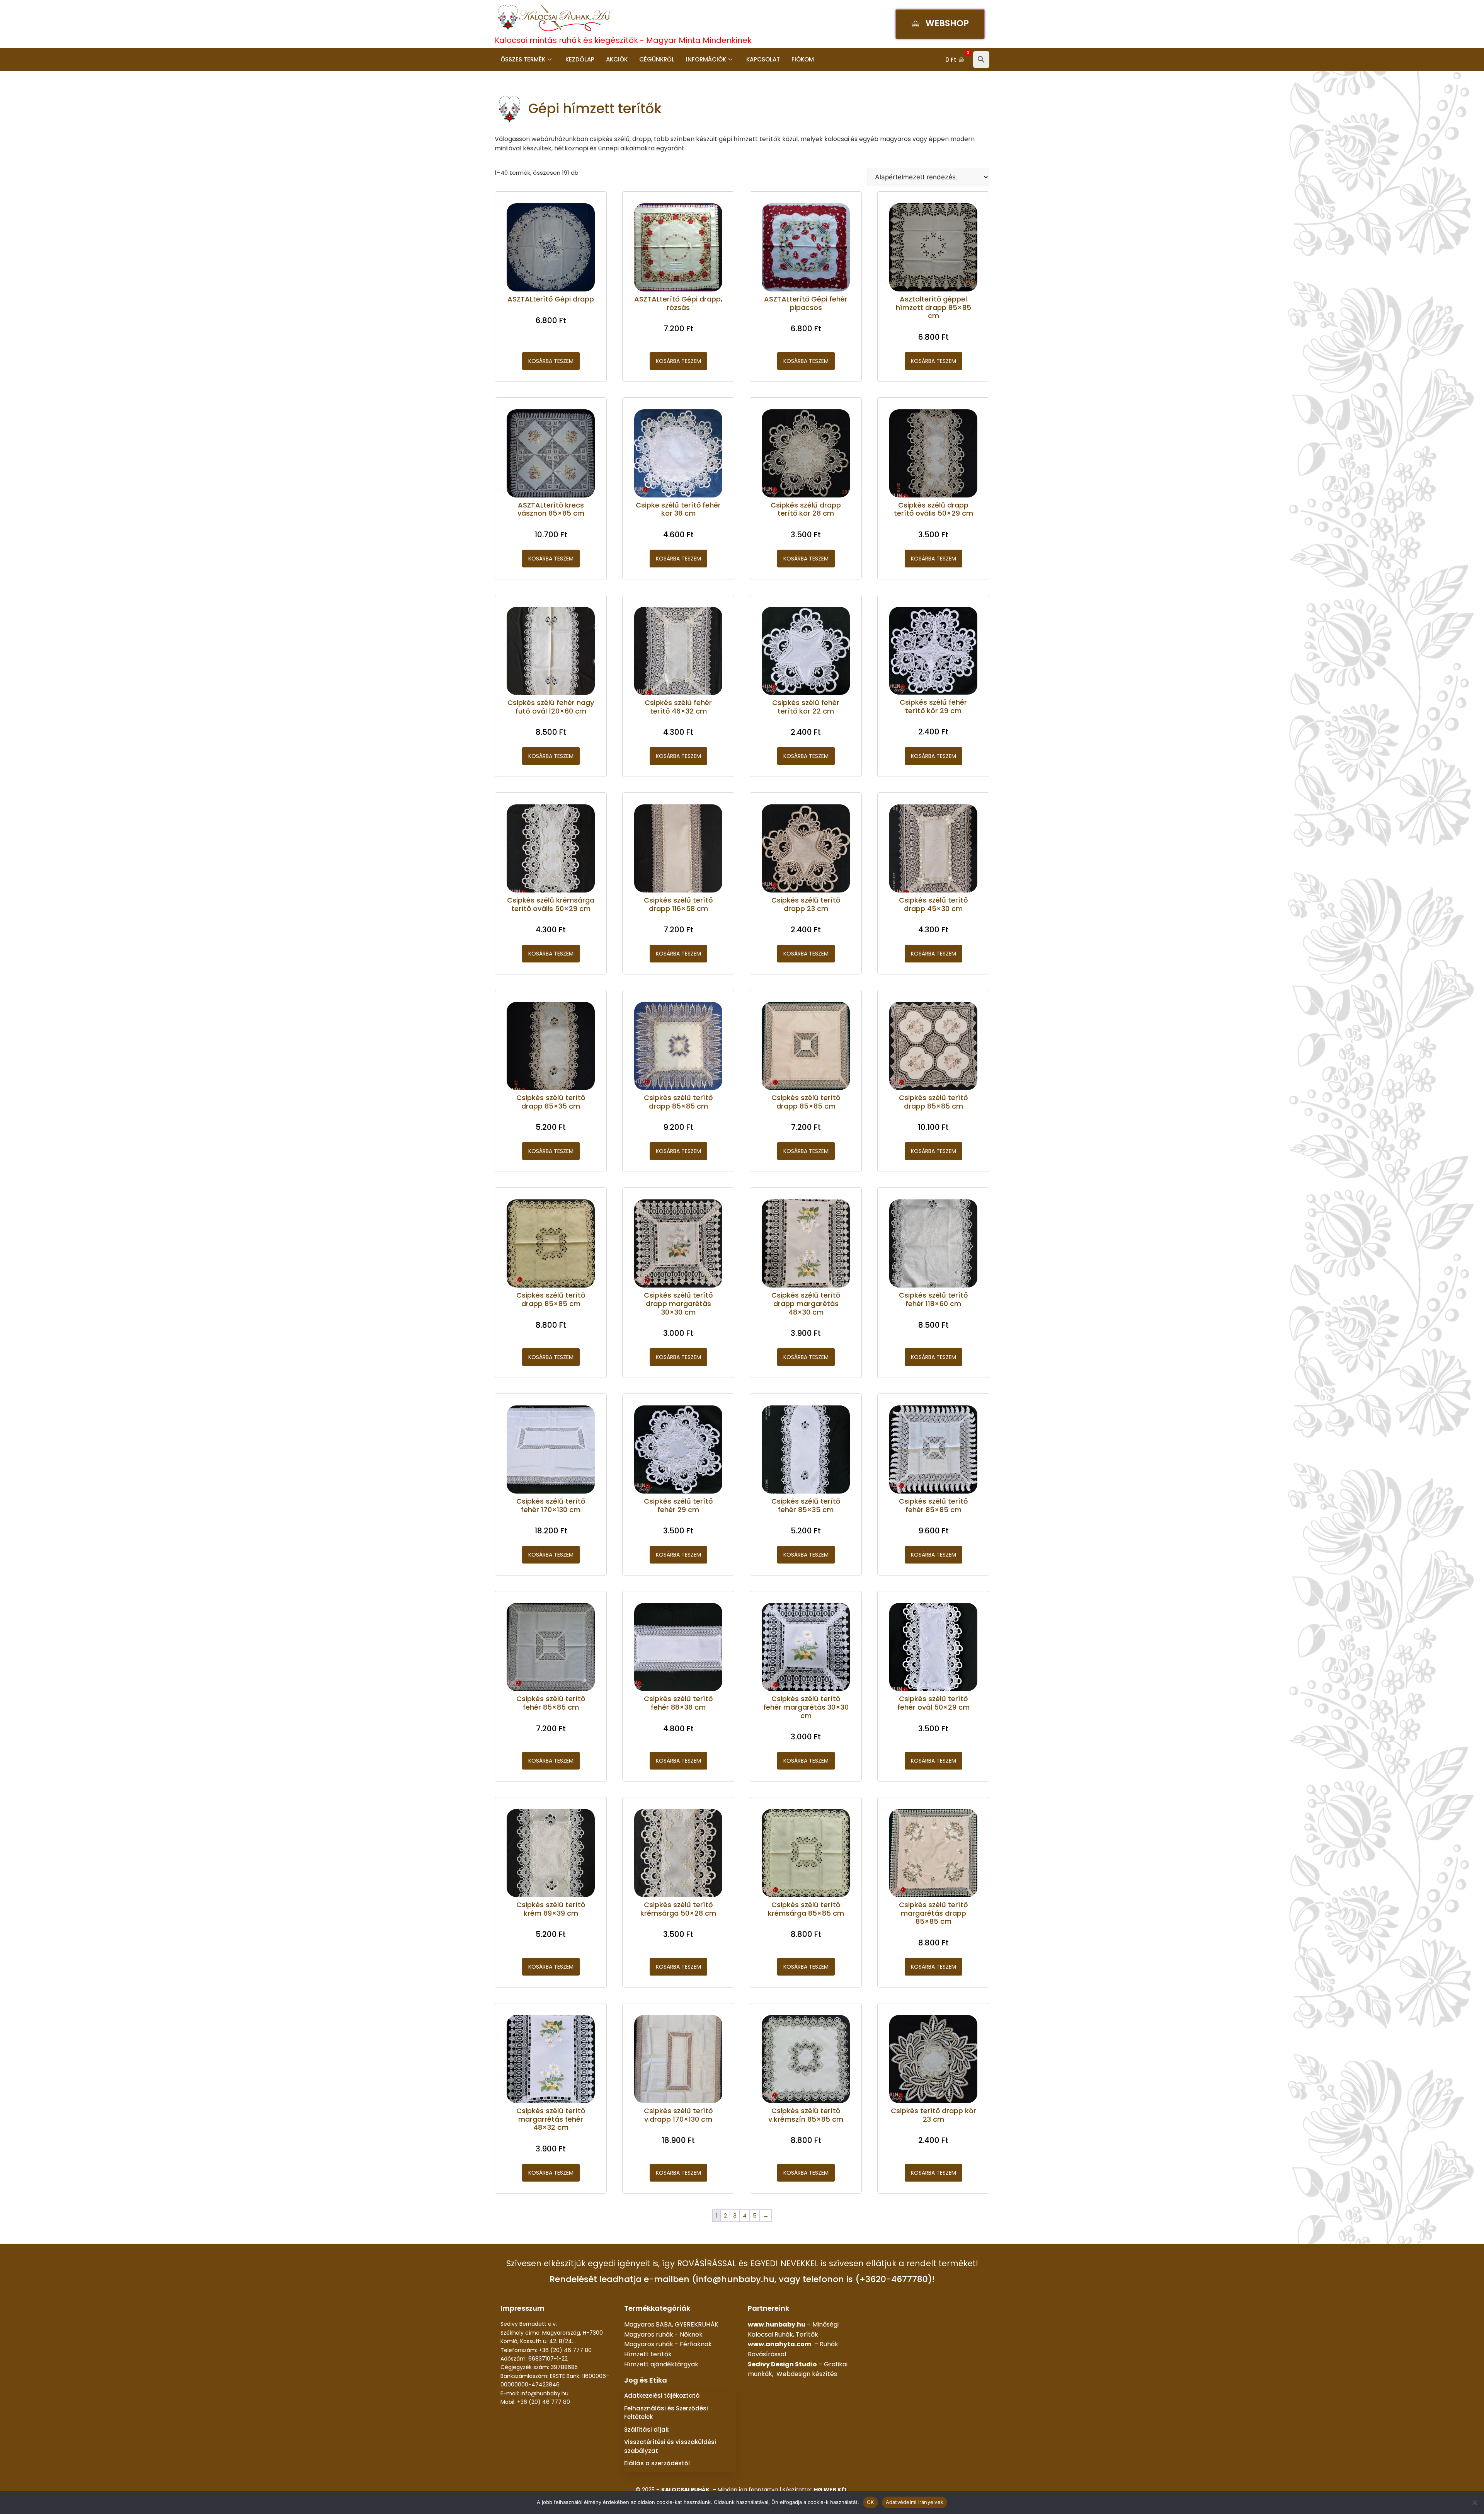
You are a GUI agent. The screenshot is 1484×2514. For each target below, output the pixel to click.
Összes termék (523, 59)
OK (870, 2502)
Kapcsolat (763, 59)
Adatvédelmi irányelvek (915, 2502)
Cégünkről (657, 59)
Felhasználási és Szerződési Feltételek (666, 2413)
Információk (706, 59)
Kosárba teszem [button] (551, 361)
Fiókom (803, 59)
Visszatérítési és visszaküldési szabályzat (670, 2446)
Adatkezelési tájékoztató (662, 2396)
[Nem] (1474, 2502)
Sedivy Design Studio (782, 2364)
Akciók (617, 59)
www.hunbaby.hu (777, 2324)
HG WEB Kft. (831, 2490)
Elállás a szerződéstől (657, 2463)
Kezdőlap (580, 59)
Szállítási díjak (646, 2430)
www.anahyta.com (779, 2344)
